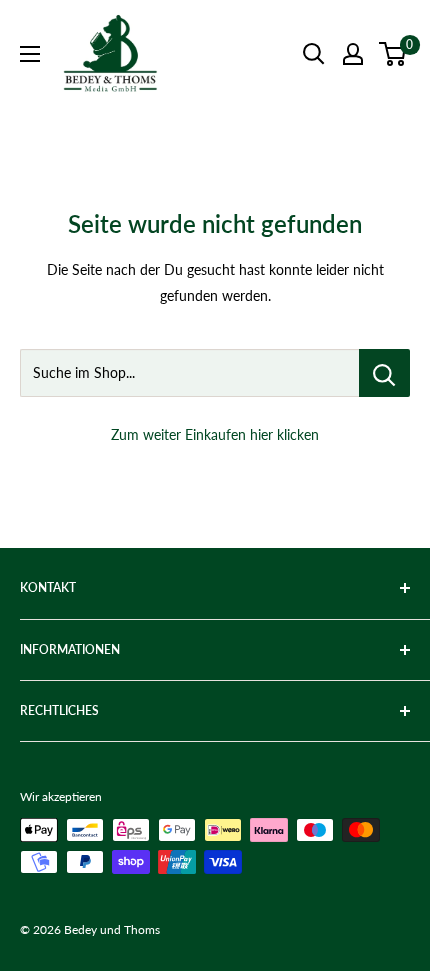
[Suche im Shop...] (384, 373)
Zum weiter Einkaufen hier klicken (215, 434)
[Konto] (353, 54)
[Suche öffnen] (314, 54)
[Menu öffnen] (30, 54)
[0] (393, 54)
